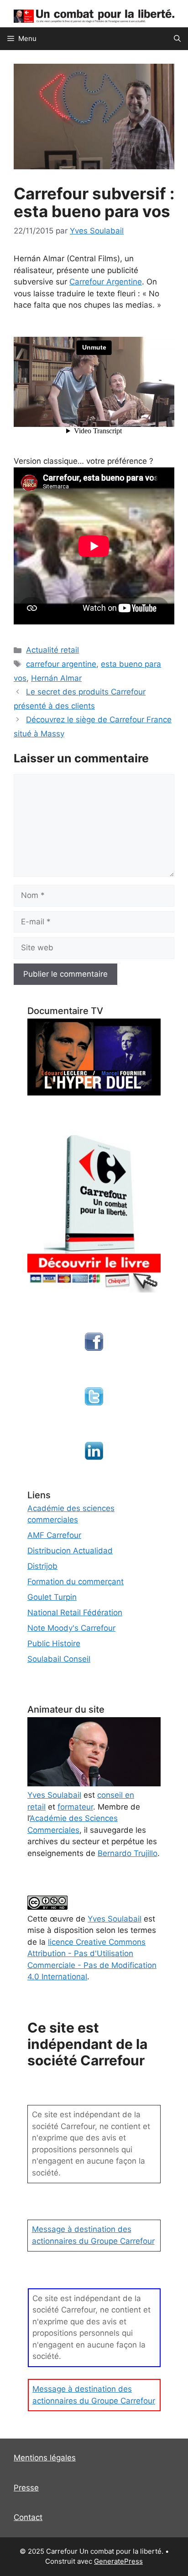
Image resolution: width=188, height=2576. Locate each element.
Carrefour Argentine (106, 282)
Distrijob (42, 1566)
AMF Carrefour (54, 1535)
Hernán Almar (56, 678)
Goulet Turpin (52, 1597)
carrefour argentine (61, 664)
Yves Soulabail (115, 1919)
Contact (28, 2517)
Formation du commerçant (76, 1582)
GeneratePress (118, 2561)
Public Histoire (54, 1643)
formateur (75, 1807)
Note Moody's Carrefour (71, 1628)
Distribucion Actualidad (70, 1551)
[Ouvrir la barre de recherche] (177, 39)
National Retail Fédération (75, 1613)
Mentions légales (45, 2458)
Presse (26, 2488)
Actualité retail (52, 650)
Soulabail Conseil (59, 1659)
